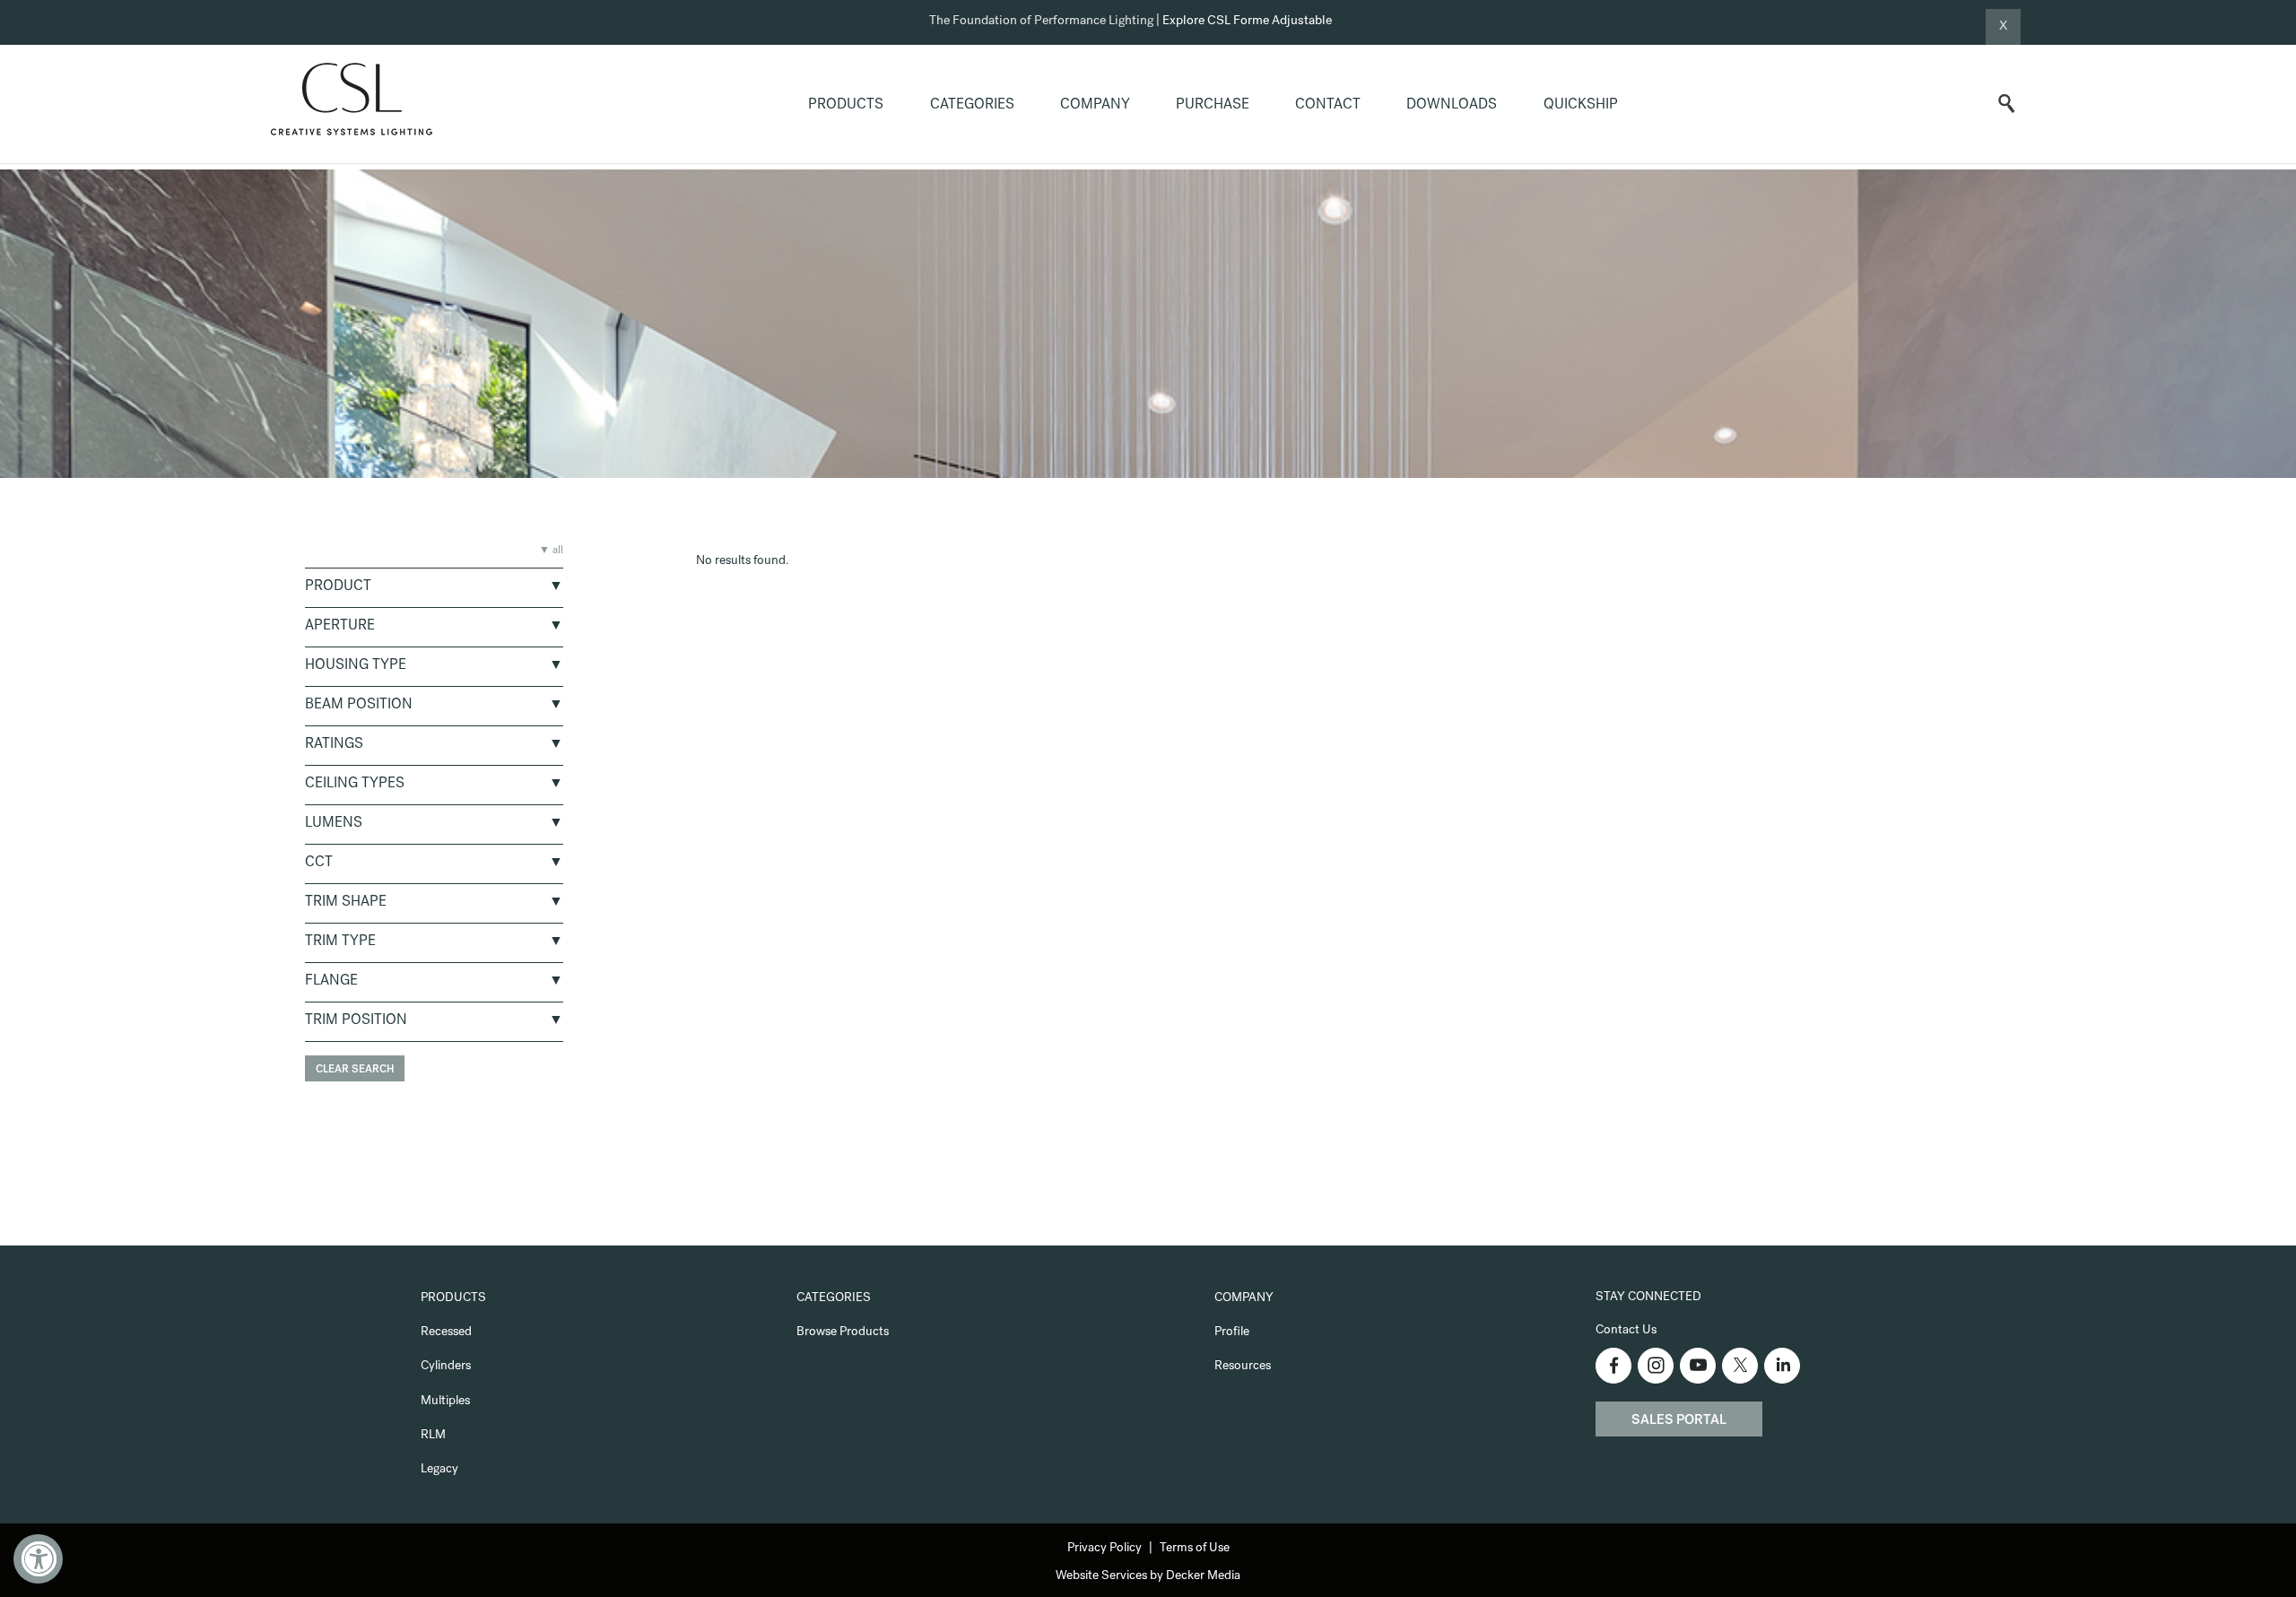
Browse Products (843, 1332)
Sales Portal (1679, 1421)
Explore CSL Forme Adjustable (1247, 22)
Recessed (446, 1332)
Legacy (439, 1470)
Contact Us (1626, 1331)
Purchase (1213, 106)
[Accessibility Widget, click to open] (38, 1559)
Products (846, 106)
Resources (1243, 1367)
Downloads (1452, 106)
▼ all (551, 551)
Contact (1328, 106)
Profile (1232, 1332)
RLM (433, 1436)
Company (1095, 106)
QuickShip (1581, 106)
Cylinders (446, 1367)
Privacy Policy (1105, 1549)
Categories (972, 106)
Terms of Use (1195, 1549)
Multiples (445, 1402)
